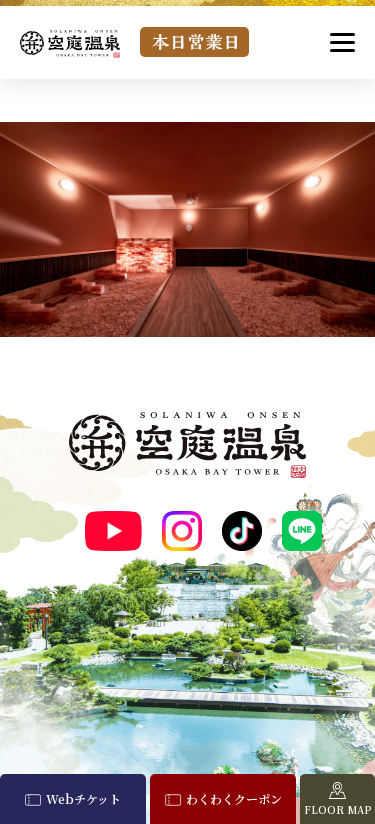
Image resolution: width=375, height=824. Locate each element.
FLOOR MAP (338, 809)
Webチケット (83, 798)
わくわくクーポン (234, 798)
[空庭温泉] (70, 43)
